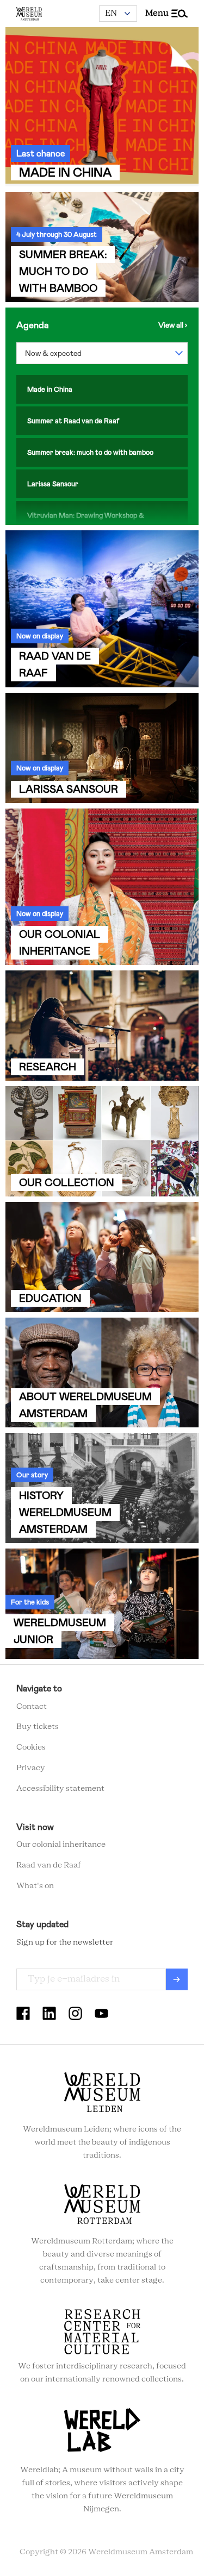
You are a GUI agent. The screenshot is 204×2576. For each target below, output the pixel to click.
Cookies (31, 1747)
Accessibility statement (60, 1789)
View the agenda (173, 325)
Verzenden (177, 1979)
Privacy (31, 1768)
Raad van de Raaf (49, 1865)
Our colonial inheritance (61, 1845)
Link (102, 107)
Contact (32, 1707)
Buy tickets (38, 1727)
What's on (35, 1886)
